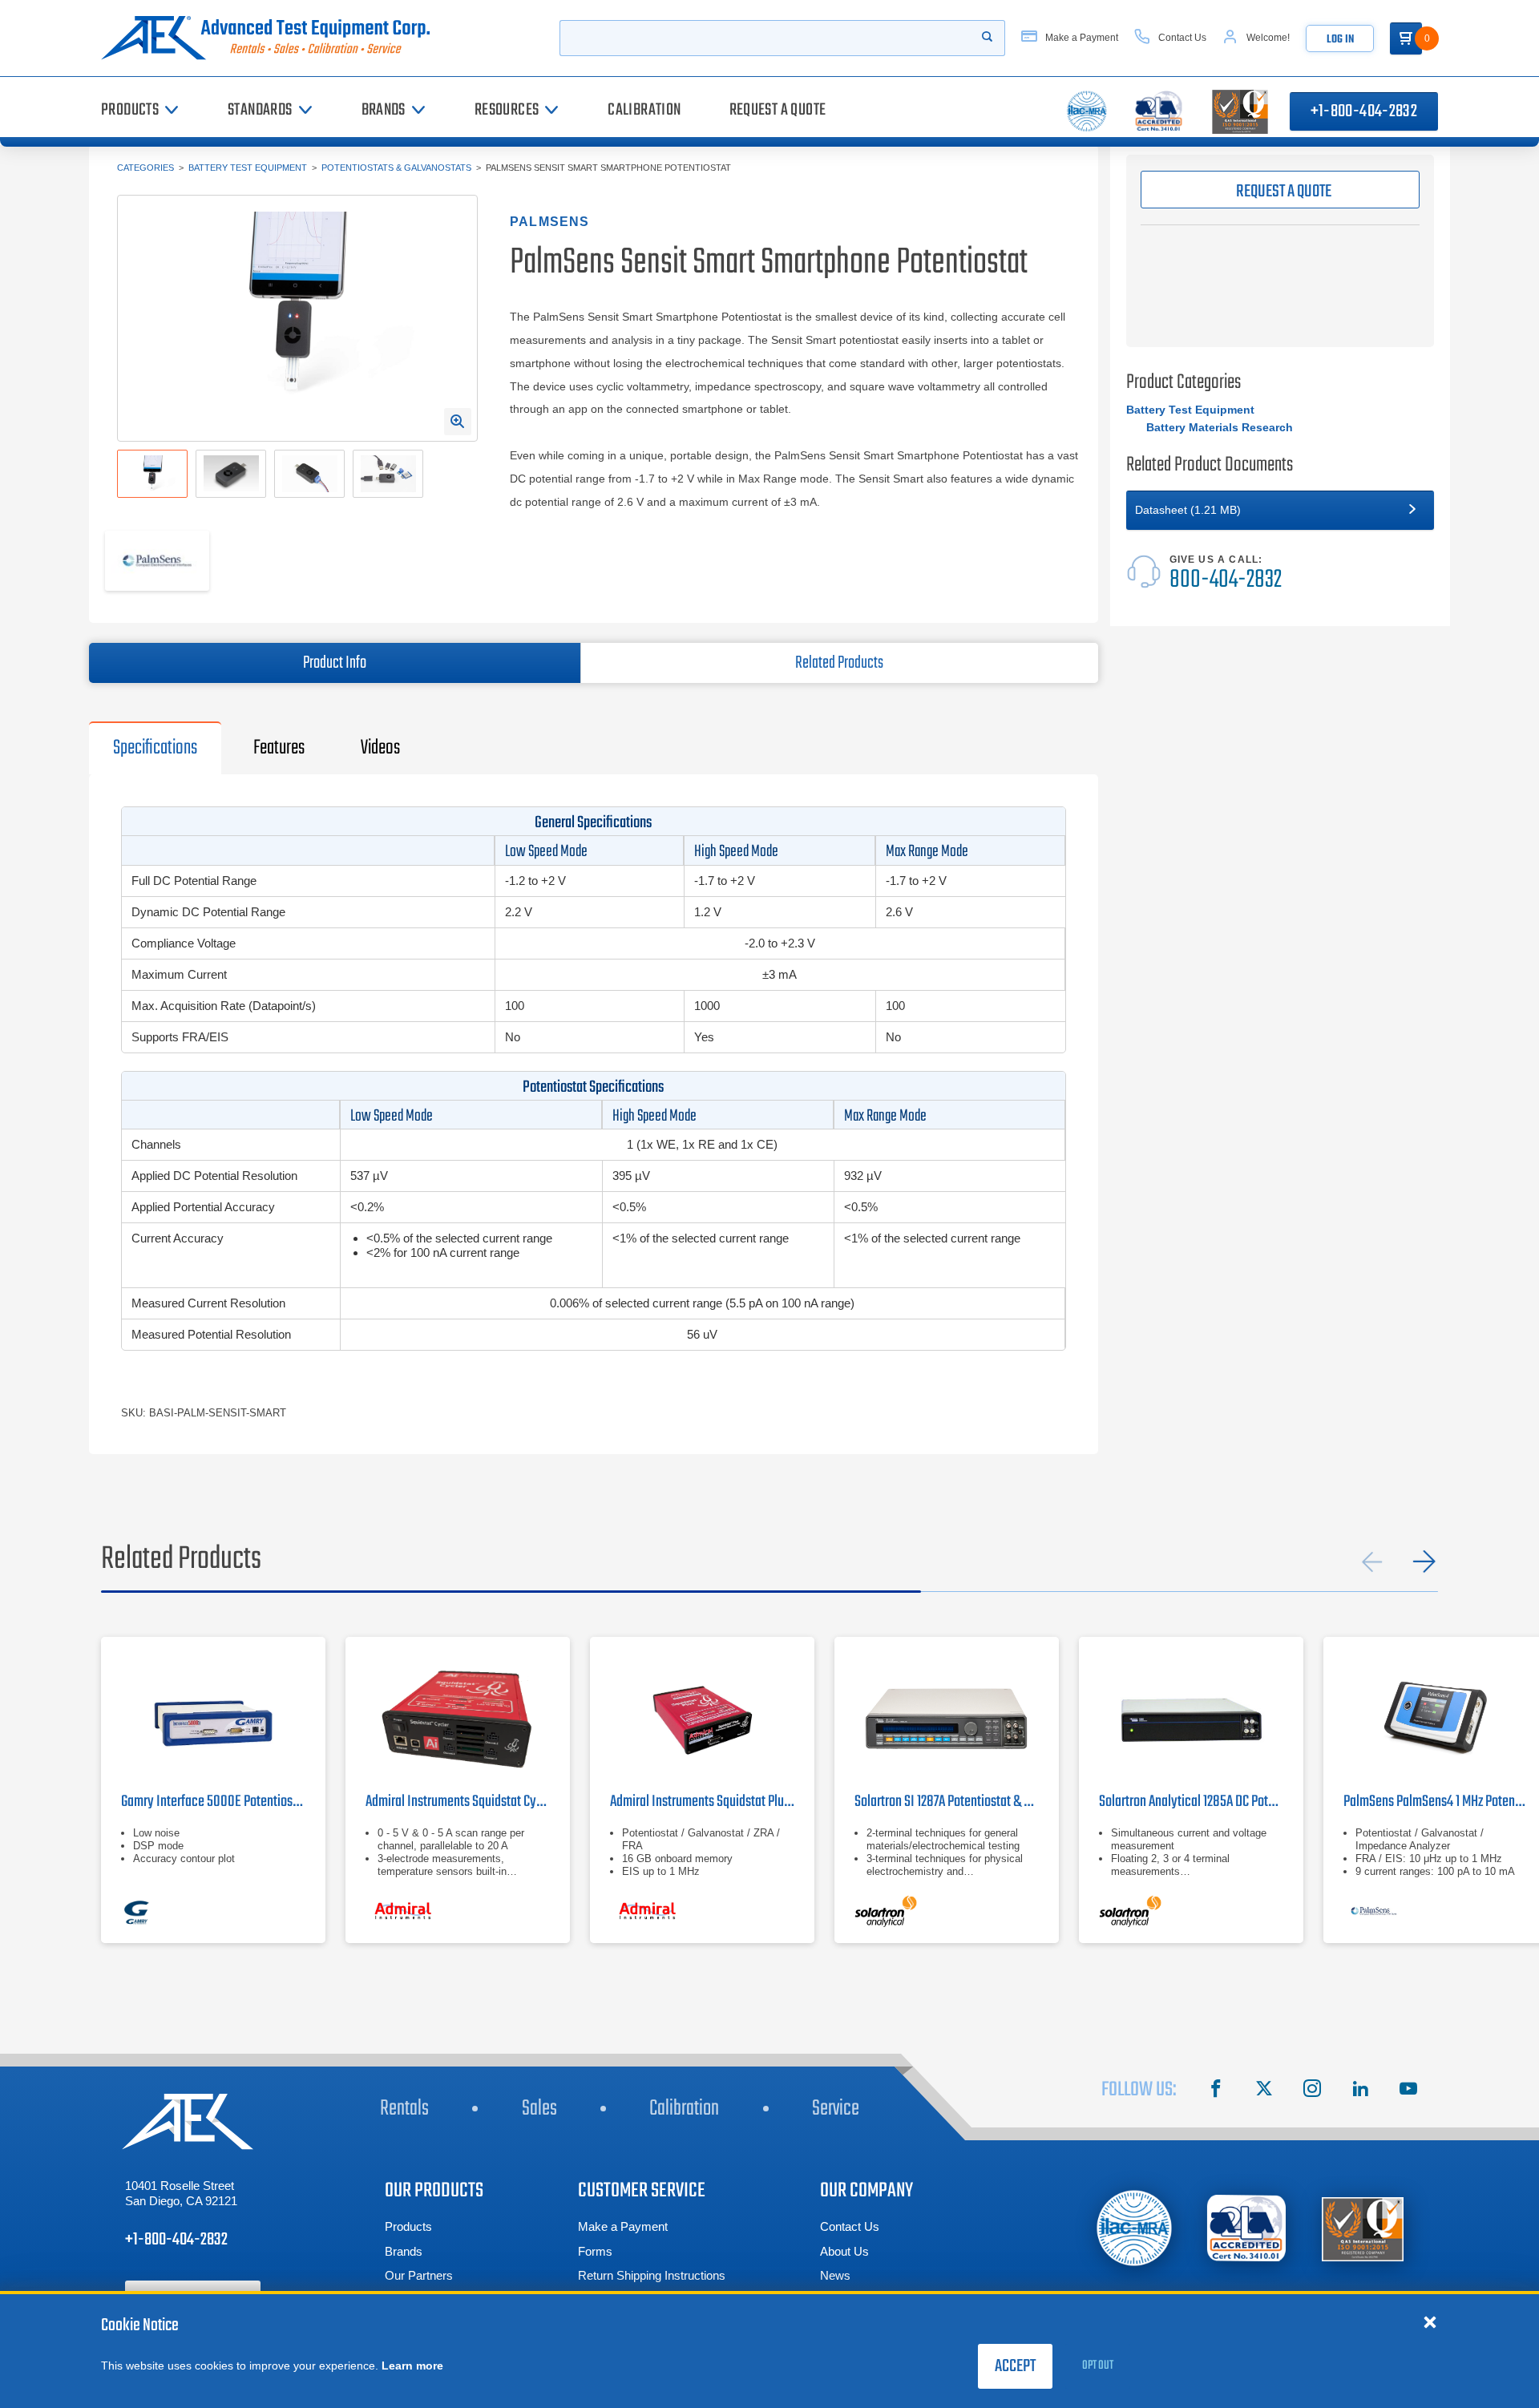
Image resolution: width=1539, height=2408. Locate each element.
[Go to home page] (272, 38)
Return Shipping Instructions (652, 2275)
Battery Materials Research (1220, 427)
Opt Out (1098, 2366)
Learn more (412, 2366)
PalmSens (550, 222)
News (835, 2275)
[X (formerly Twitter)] (1264, 2091)
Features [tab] (279, 748)
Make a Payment (623, 2226)
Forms (595, 2251)
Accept (1015, 2366)
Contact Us (850, 2226)
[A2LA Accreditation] (1247, 2228)
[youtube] (1408, 2091)
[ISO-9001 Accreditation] (1363, 2228)
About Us (844, 2251)
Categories (145, 168)
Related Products (839, 663)
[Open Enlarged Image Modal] (458, 422)
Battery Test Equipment (248, 168)
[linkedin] (1360, 2091)
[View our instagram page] (1312, 2091)
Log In (1340, 40)
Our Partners (419, 2275)
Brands (404, 2251)
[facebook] (1216, 2091)
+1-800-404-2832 (1364, 111)
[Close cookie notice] (1430, 2321)
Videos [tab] (380, 748)
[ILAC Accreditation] (1135, 2228)
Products (408, 2226)
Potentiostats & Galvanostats (396, 168)
